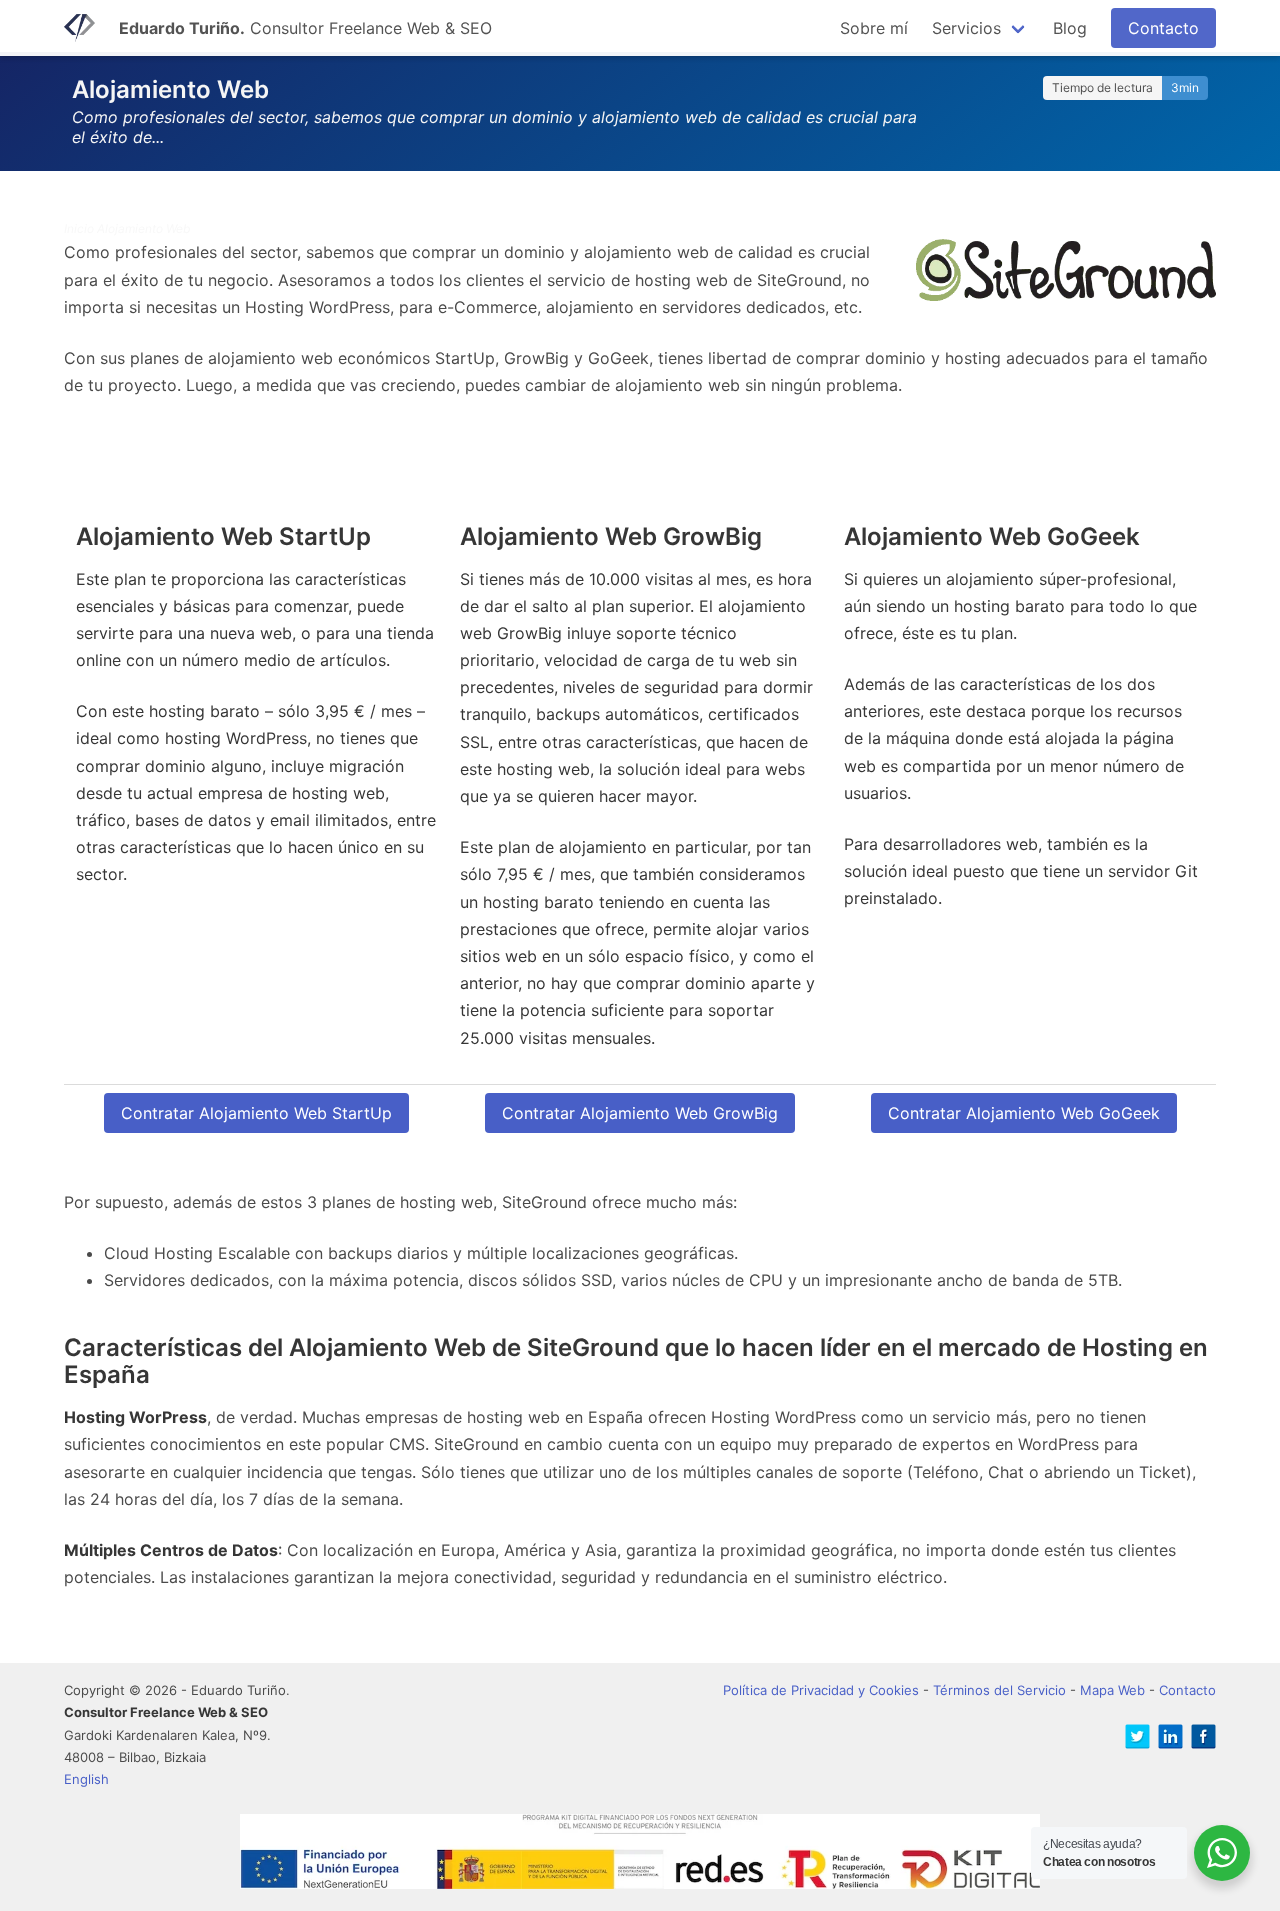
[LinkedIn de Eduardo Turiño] (1166, 1739)
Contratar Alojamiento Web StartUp (256, 1113)
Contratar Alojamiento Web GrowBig (640, 1113)
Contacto (1163, 28)
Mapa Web (1112, 1690)
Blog (1070, 28)
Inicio (79, 228)
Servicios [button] (966, 28)
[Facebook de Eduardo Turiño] (1199, 1739)
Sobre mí (874, 28)
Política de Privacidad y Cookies (821, 1690)
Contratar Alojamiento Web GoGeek (1024, 1113)
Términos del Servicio (999, 1690)
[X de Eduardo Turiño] (1133, 1739)
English (86, 1779)
